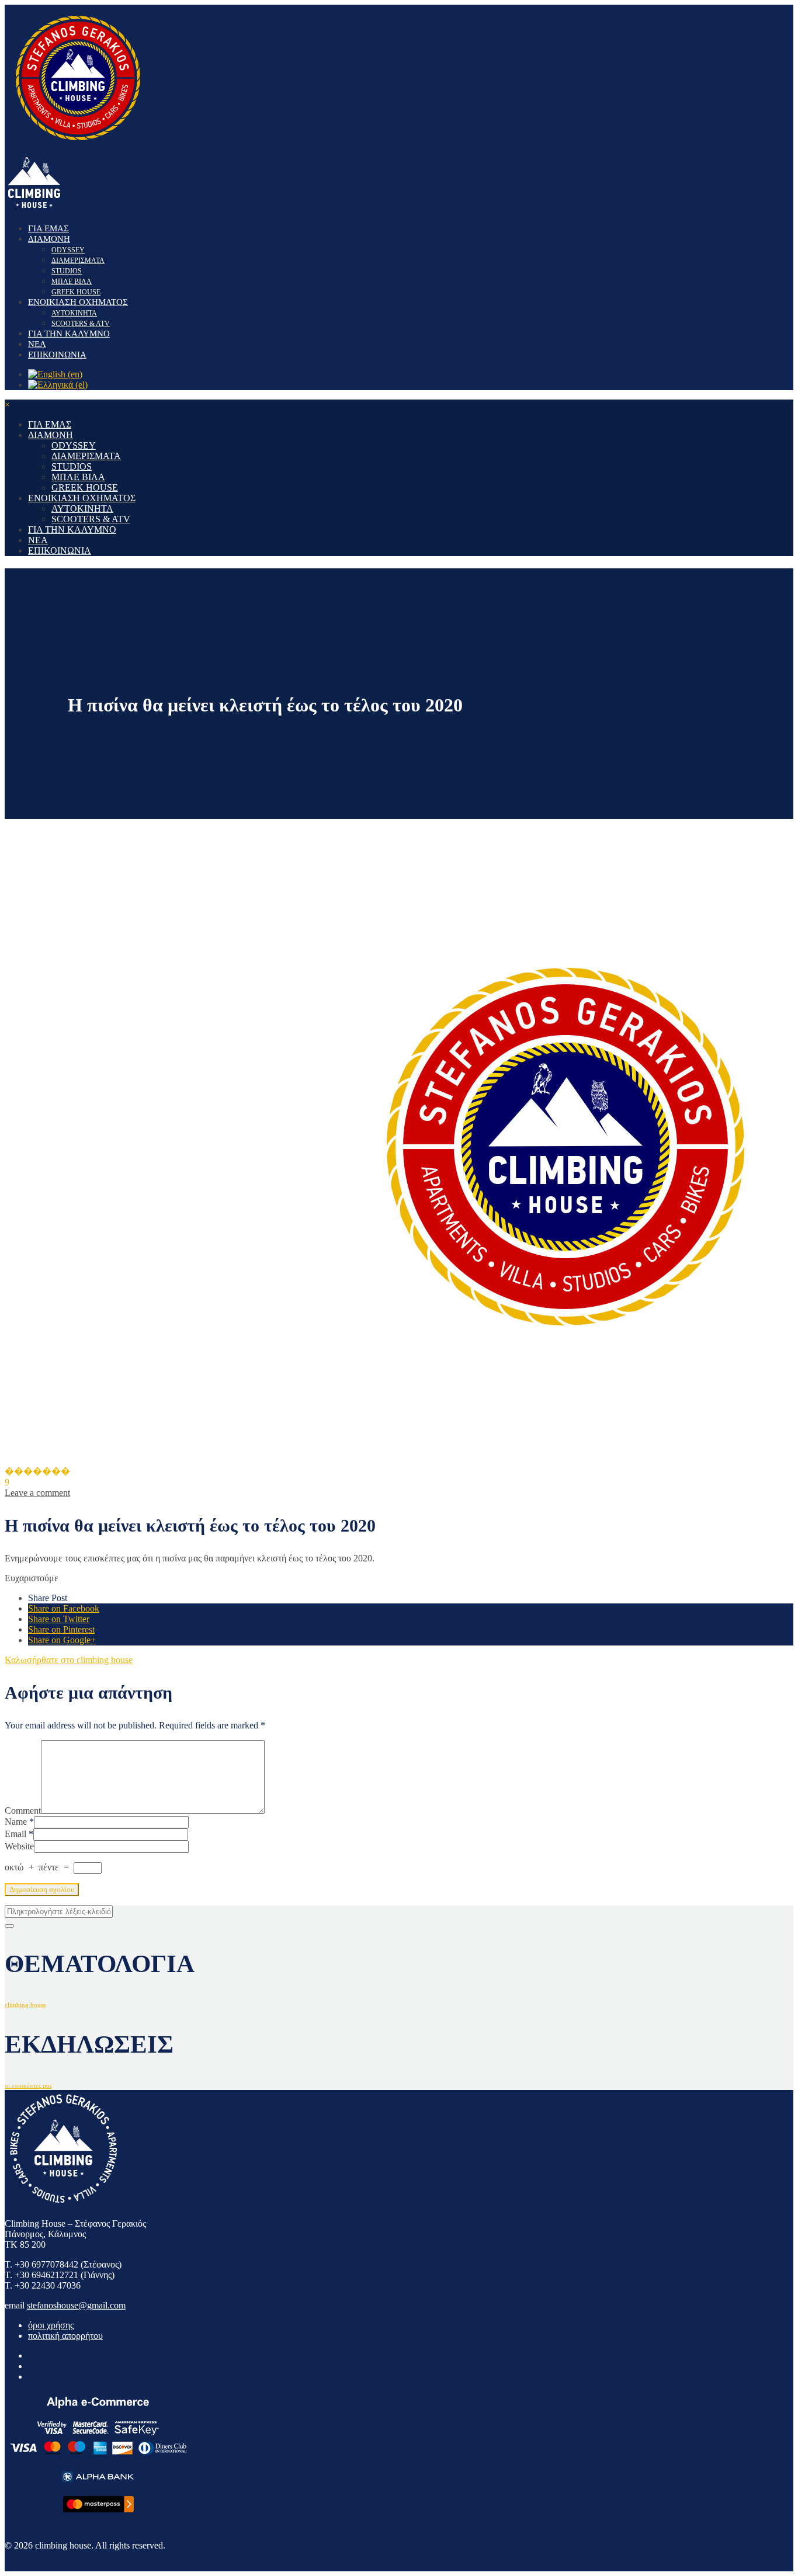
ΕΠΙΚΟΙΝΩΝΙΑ (57, 355)
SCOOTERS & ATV (81, 324)
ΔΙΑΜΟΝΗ (49, 239)
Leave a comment (37, 1493)
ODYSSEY (68, 250)
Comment (23, 1811)
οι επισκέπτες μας (28, 2086)
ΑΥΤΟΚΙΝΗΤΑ (74, 313)
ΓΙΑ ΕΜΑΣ (48, 228)
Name (16, 1822)
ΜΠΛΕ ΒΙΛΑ (72, 282)
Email (15, 1834)
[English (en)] (55, 374)
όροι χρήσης (51, 2325)
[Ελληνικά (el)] (58, 385)
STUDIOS (67, 271)
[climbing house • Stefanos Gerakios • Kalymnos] (78, 147)
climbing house (25, 2005)
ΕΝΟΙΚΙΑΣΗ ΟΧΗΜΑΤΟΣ (78, 302)
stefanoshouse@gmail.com (76, 2305)
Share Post (48, 1598)
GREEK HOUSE (76, 292)
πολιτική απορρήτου (65, 2336)
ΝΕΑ (37, 344)
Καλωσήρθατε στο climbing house (69, 1660)
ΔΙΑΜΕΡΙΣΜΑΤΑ (78, 261)
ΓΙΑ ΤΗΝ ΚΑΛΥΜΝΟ (69, 334)
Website (19, 1846)
